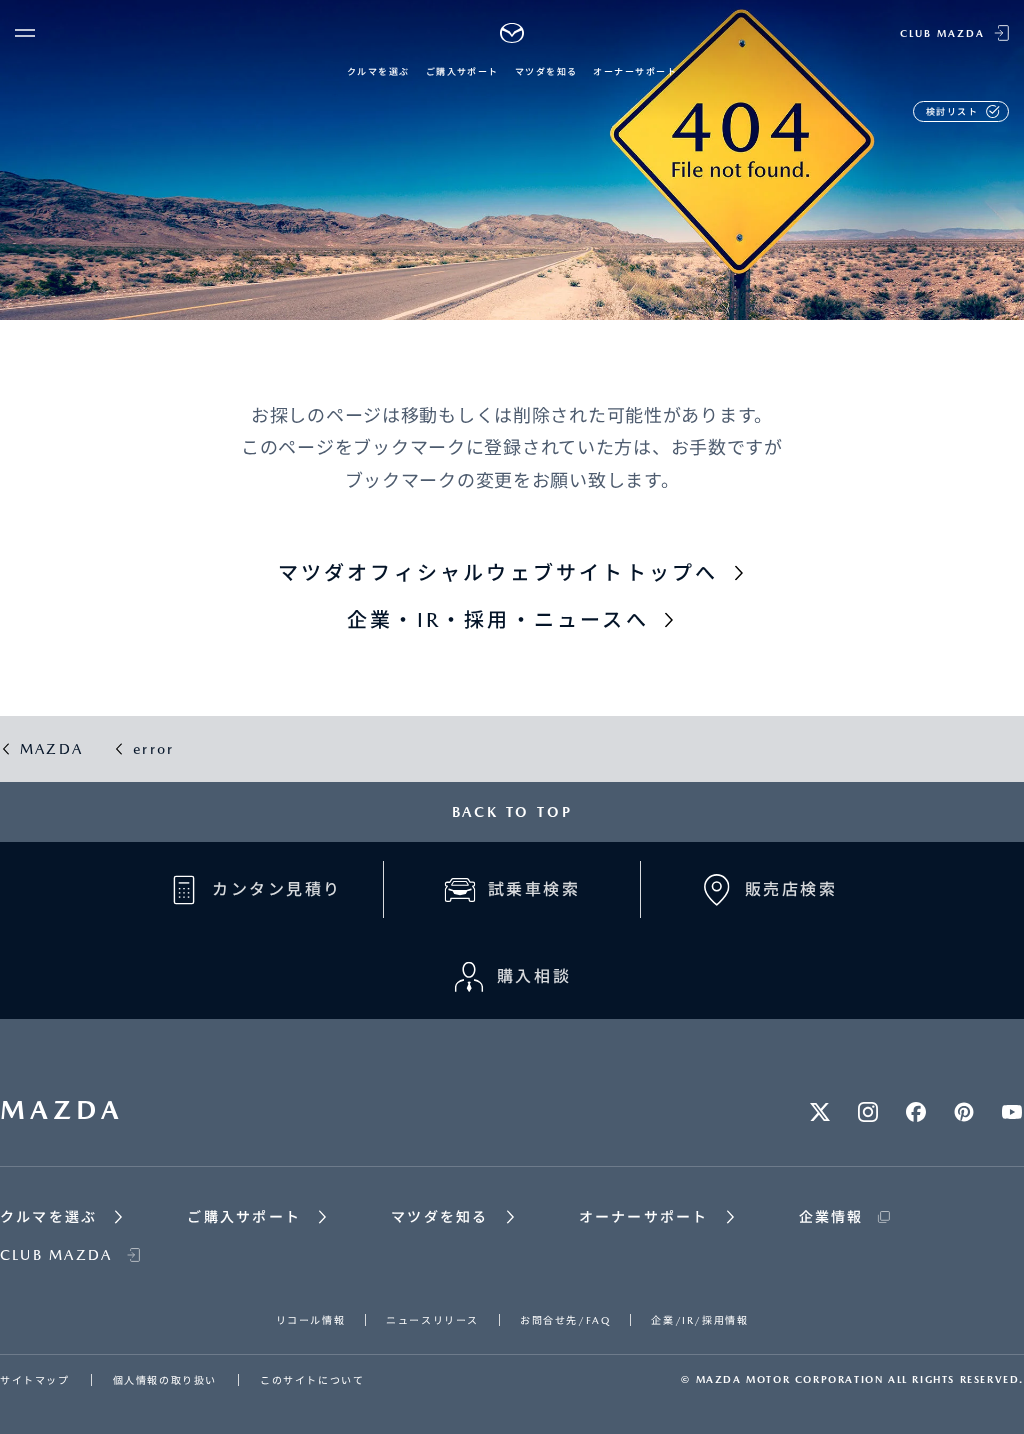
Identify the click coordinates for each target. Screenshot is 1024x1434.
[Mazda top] (512, 33)
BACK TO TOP (512, 812)
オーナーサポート (635, 71)
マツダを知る (546, 71)
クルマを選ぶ (378, 71)
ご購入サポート (462, 71)
